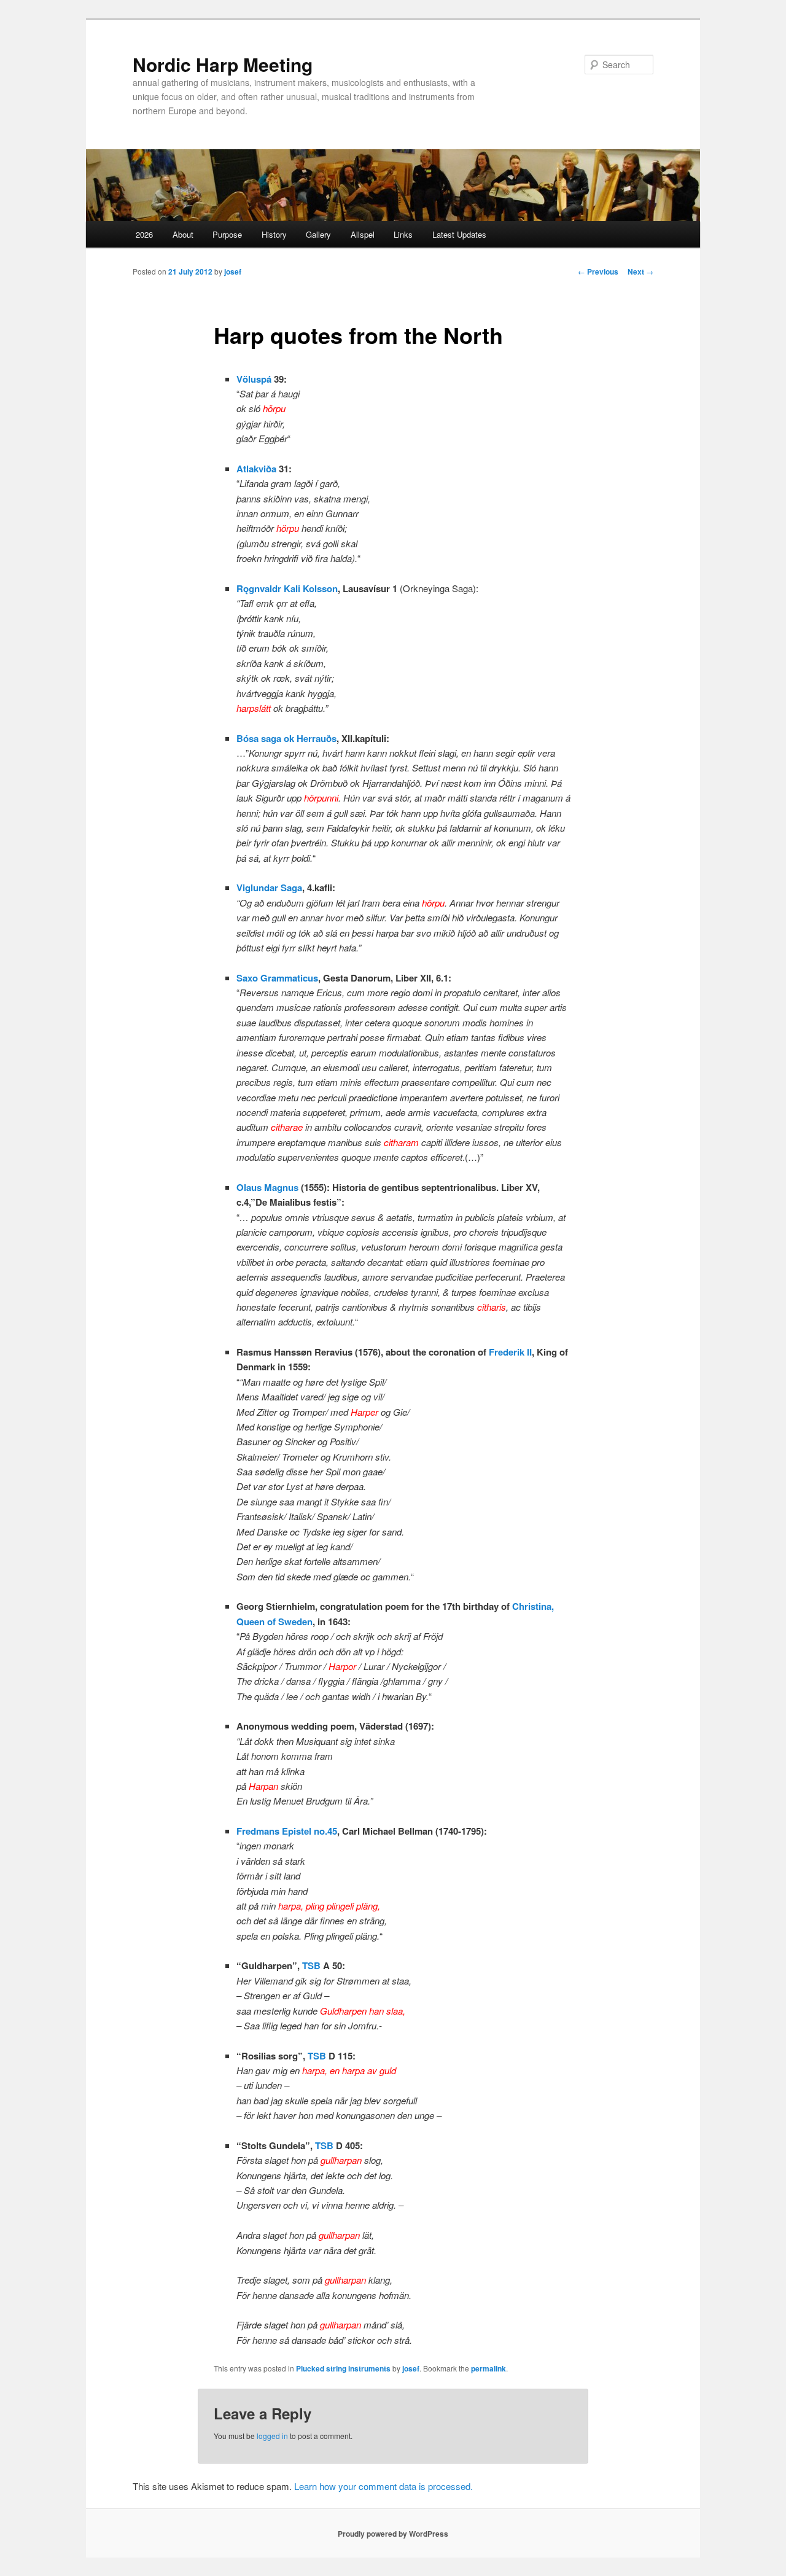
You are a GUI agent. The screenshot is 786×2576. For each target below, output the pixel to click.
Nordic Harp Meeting (223, 64)
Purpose (227, 234)
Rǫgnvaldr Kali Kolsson (287, 588)
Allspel (363, 234)
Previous (598, 271)
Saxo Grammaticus (277, 978)
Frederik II (510, 1352)
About (183, 234)
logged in (272, 2436)
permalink (488, 2368)
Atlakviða (256, 469)
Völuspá (254, 379)
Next (640, 271)
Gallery (318, 234)
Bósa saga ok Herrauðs (286, 738)
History (274, 234)
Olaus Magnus (267, 1187)
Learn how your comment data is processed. (383, 2486)
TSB (311, 1965)
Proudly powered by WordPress (393, 2534)
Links (403, 234)
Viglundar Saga (269, 888)
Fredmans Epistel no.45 (287, 1831)
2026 (144, 234)
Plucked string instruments (343, 2368)
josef (233, 271)
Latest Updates (459, 234)
